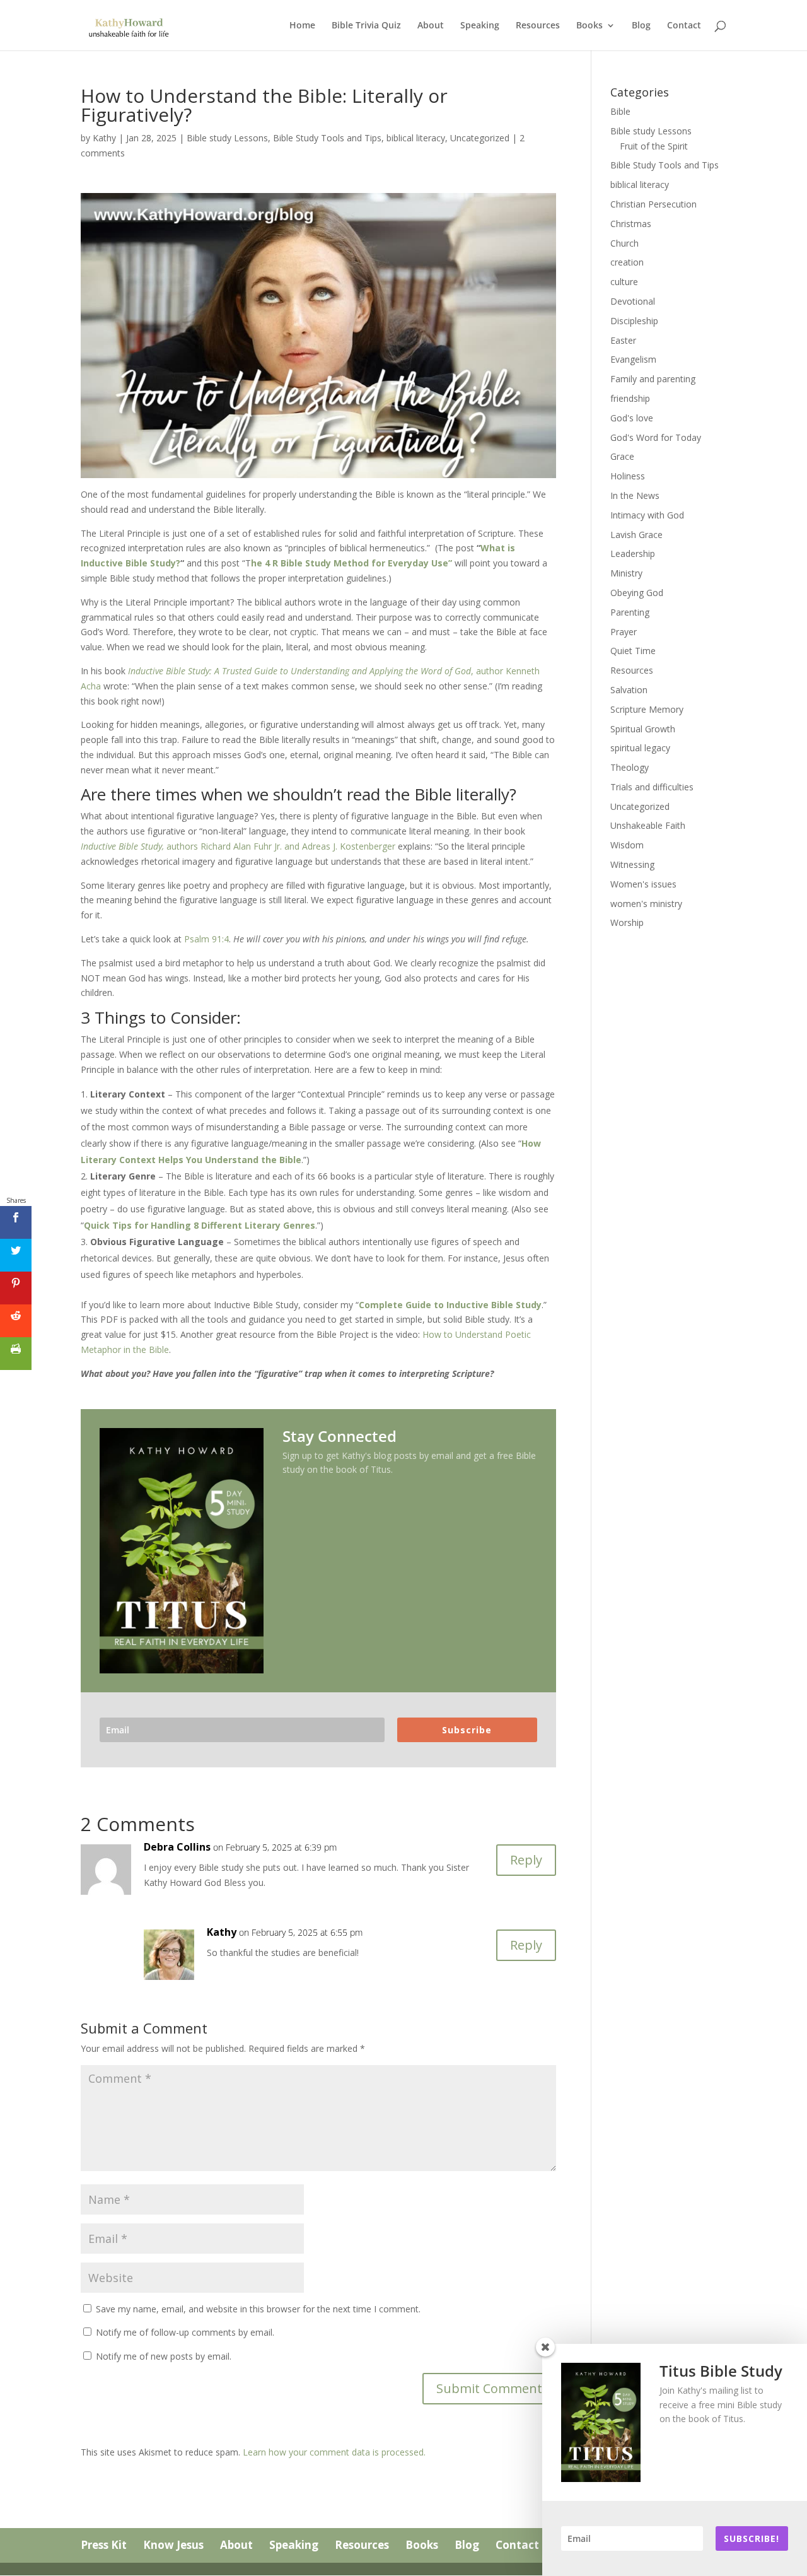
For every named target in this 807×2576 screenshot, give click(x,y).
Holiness (628, 476)
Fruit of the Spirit (654, 146)
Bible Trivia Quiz (366, 26)
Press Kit (104, 2545)
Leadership (633, 553)
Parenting (630, 612)
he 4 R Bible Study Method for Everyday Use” (351, 563)
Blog (641, 26)
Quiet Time (633, 651)
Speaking (480, 26)
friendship (630, 398)
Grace (622, 456)
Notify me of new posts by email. (164, 2356)
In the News (635, 495)
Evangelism (633, 359)
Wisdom (627, 845)
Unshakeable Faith (648, 825)
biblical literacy (416, 138)
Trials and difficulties (652, 787)
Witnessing (632, 864)
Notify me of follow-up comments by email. (185, 2332)
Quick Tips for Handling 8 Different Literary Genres (200, 1225)
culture (624, 282)
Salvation (629, 690)
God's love (632, 418)
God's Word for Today (656, 437)
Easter (623, 340)
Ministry (626, 573)
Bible (620, 111)
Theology (630, 767)
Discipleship (634, 321)
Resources (538, 26)
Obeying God (637, 593)
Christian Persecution (653, 204)
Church (624, 243)
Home (302, 26)
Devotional (633, 301)
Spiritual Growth (643, 729)
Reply (526, 1860)
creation (627, 262)
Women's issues (643, 884)
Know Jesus (173, 2545)
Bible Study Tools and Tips (327, 138)
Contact (684, 26)
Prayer (624, 632)
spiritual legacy (640, 748)
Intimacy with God (647, 515)
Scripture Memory (647, 709)
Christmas (631, 224)
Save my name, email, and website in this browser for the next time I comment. (258, 2309)
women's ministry (646, 904)
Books (589, 26)
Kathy (104, 138)
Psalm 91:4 (206, 939)
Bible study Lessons (227, 138)
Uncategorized (480, 138)
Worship (627, 922)
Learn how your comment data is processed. (334, 2452)
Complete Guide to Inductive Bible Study (450, 1305)
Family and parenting (653, 379)
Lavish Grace (636, 535)
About (431, 26)
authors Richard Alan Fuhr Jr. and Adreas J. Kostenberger (238, 846)
